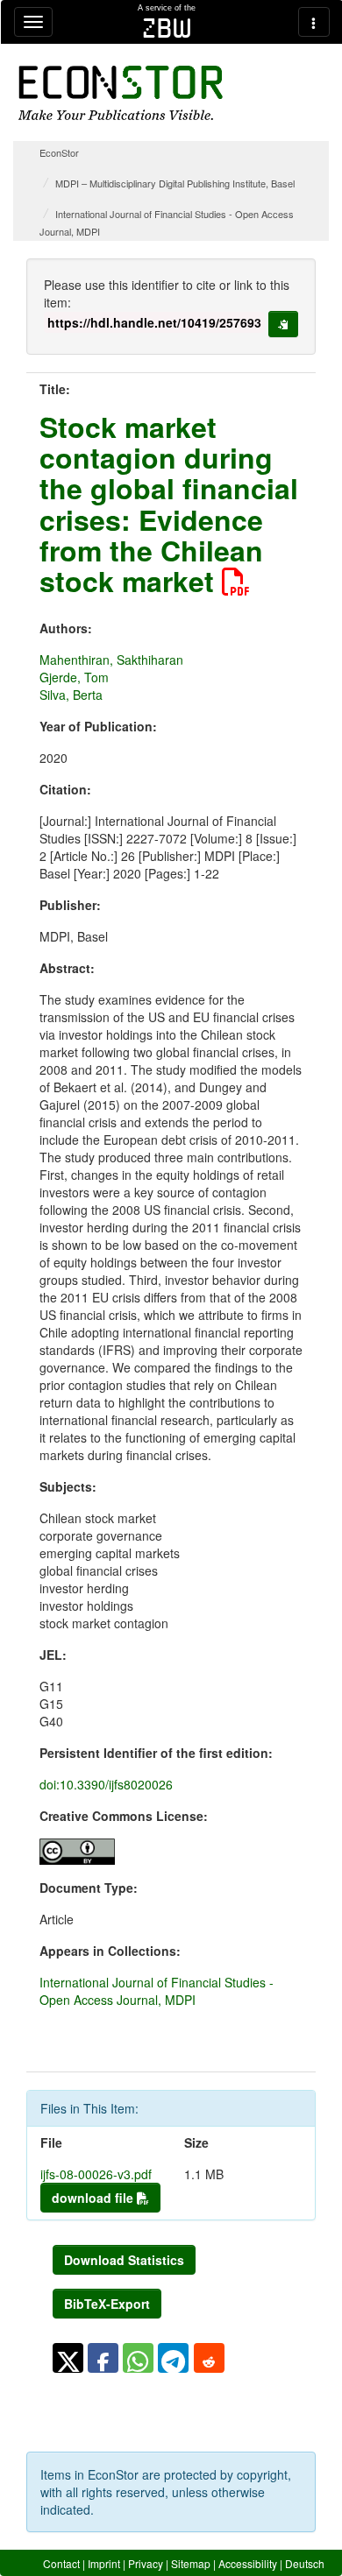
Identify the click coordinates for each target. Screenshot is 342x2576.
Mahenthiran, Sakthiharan (111, 660)
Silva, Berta (71, 695)
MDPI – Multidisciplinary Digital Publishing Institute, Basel (175, 183)
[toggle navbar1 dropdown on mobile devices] (33, 22)
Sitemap (191, 2563)
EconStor (59, 152)
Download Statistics (124, 2260)
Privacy (146, 2563)
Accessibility (248, 2563)
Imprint (104, 2563)
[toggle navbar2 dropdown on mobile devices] (314, 22)
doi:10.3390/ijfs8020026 (106, 1784)
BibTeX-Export (107, 2304)
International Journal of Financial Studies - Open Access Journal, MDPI (157, 1991)
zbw (167, 28)
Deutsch (305, 2563)
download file (94, 2198)
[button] (68, 2358)
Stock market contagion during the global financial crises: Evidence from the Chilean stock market (169, 504)
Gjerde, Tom (74, 677)
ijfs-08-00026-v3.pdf (96, 2174)
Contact (61, 2563)
